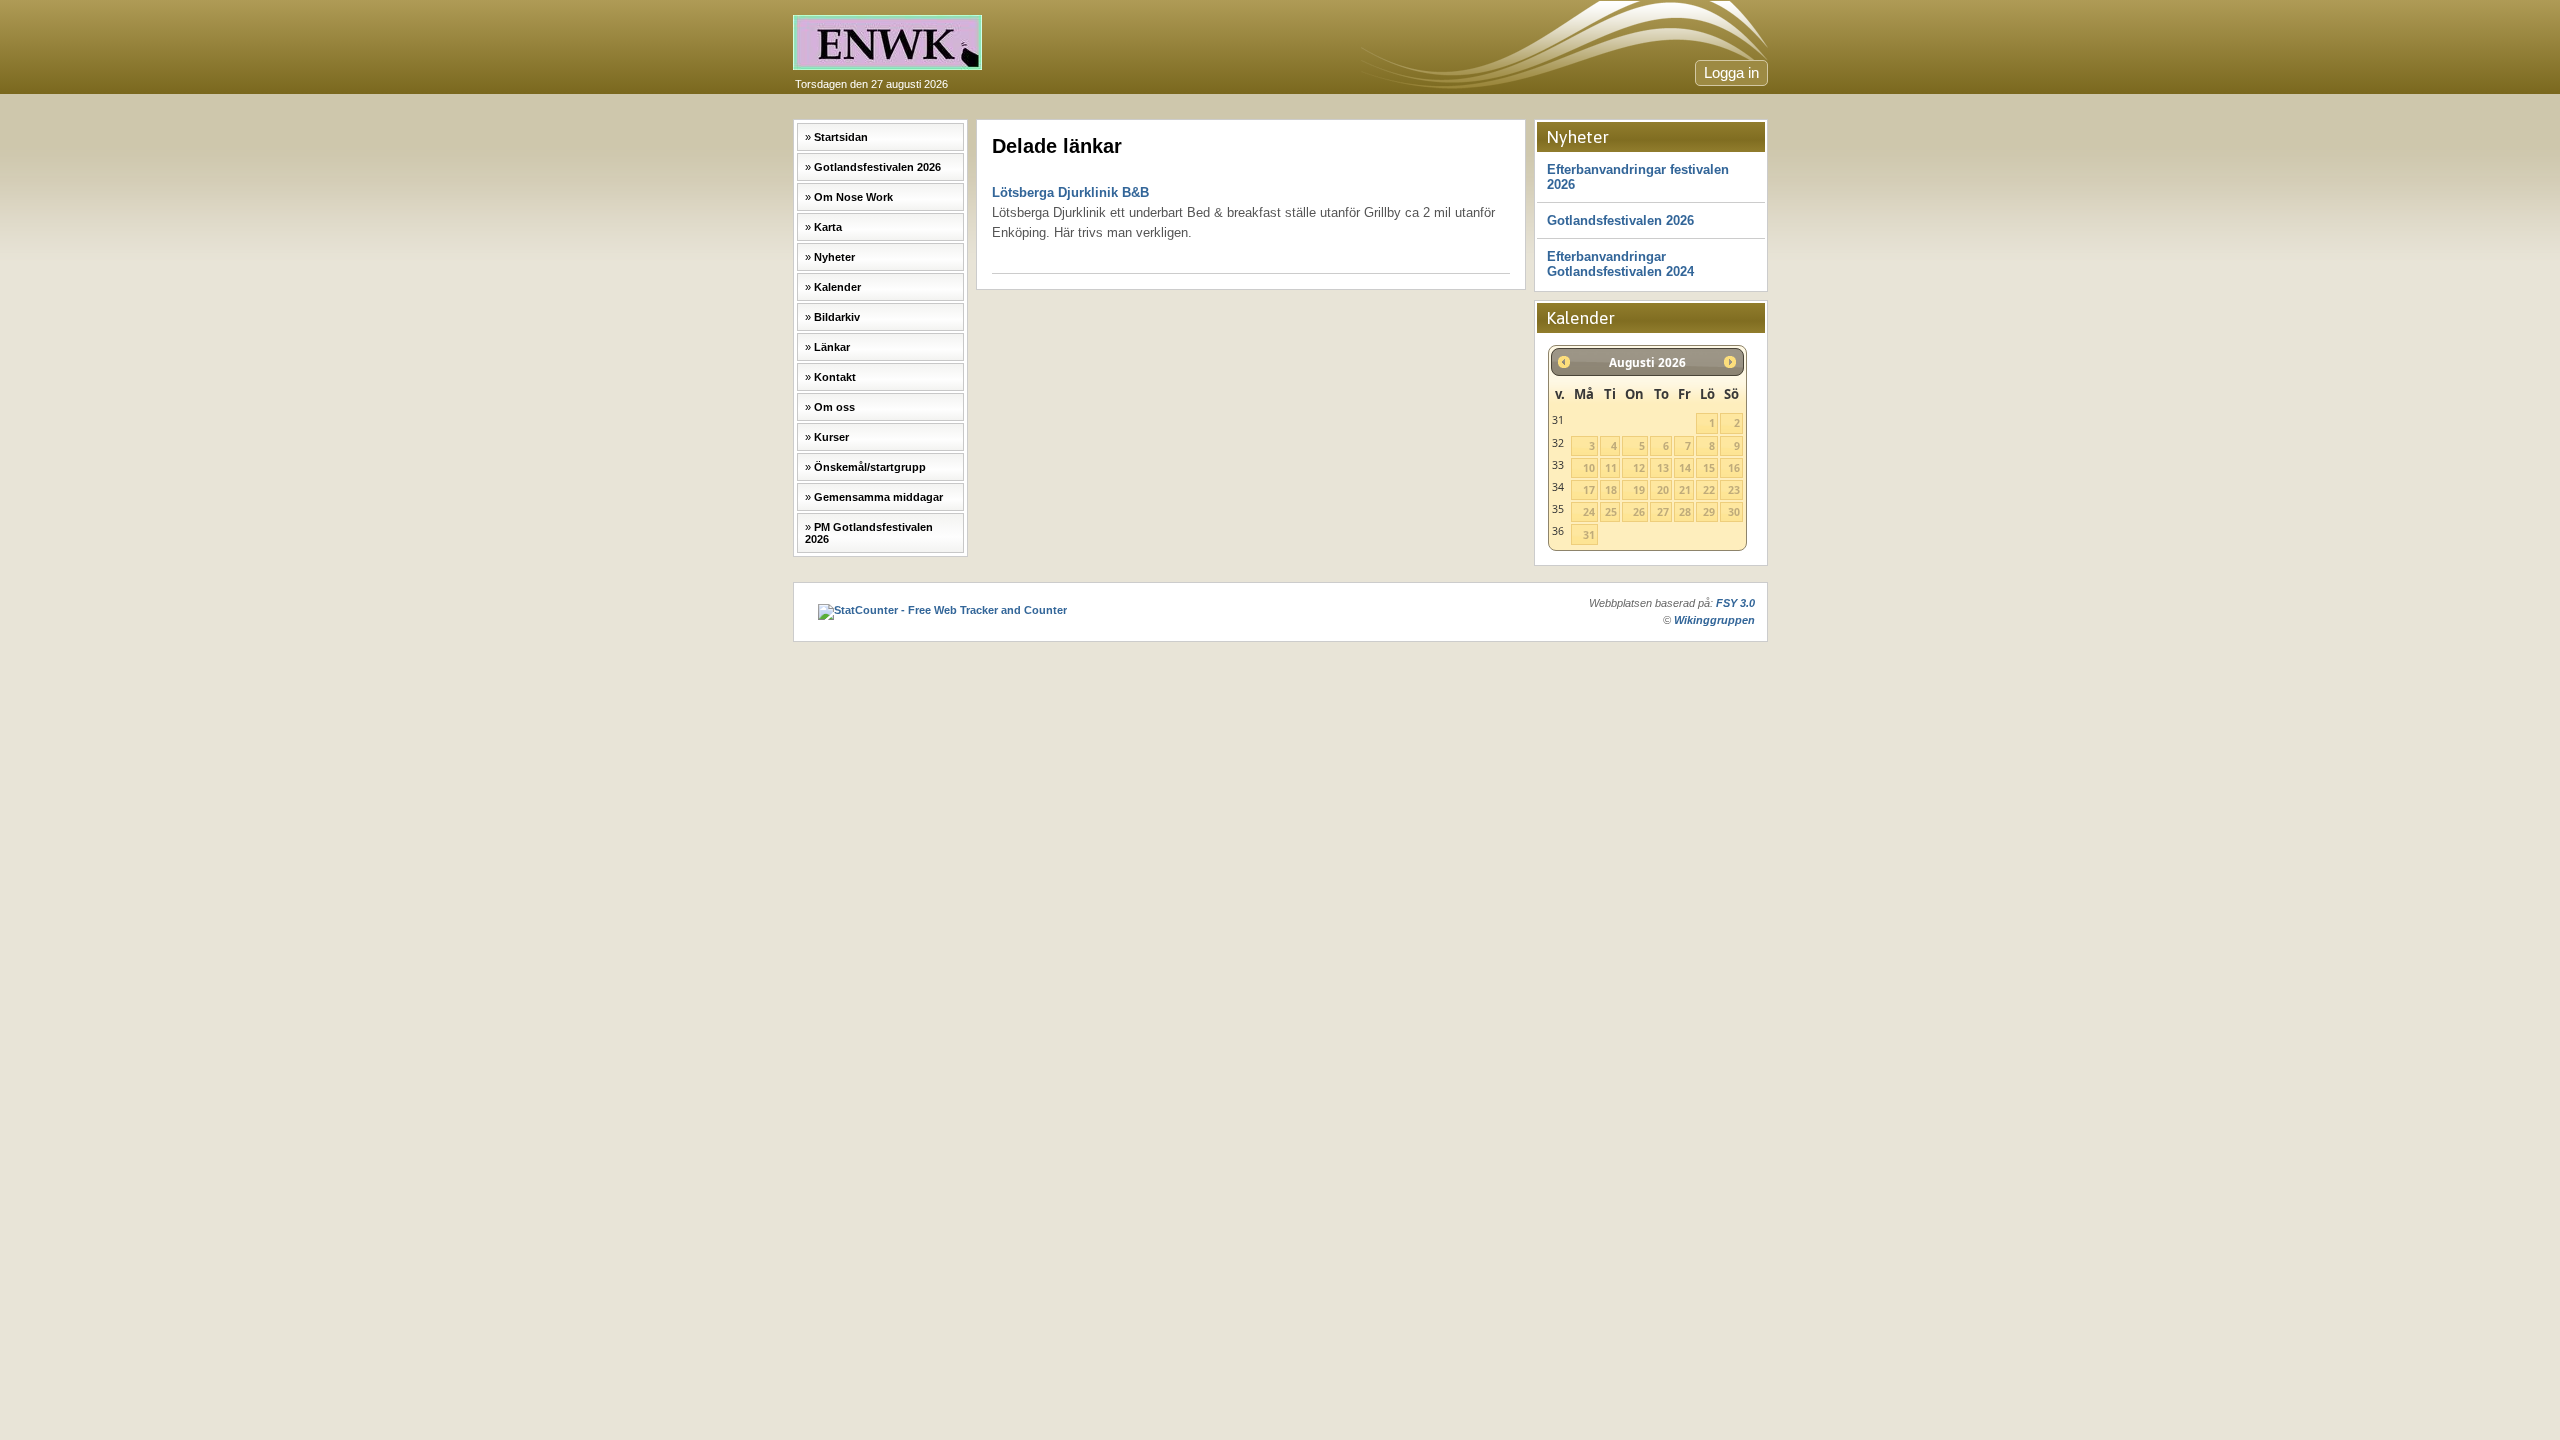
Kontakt (835, 377)
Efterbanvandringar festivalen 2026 (1638, 177)
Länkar (832, 347)
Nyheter (834, 257)
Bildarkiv (837, 317)
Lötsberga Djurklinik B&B (1243, 212)
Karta (828, 227)
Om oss (834, 407)
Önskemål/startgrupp (870, 467)
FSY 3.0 (1735, 603)
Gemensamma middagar (878, 497)
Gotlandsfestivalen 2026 (877, 167)
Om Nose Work (853, 197)
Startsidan (841, 137)
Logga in (1731, 73)
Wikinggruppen (1714, 620)
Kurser (831, 437)
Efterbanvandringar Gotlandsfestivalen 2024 (1620, 264)
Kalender (837, 287)
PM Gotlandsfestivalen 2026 (869, 533)
